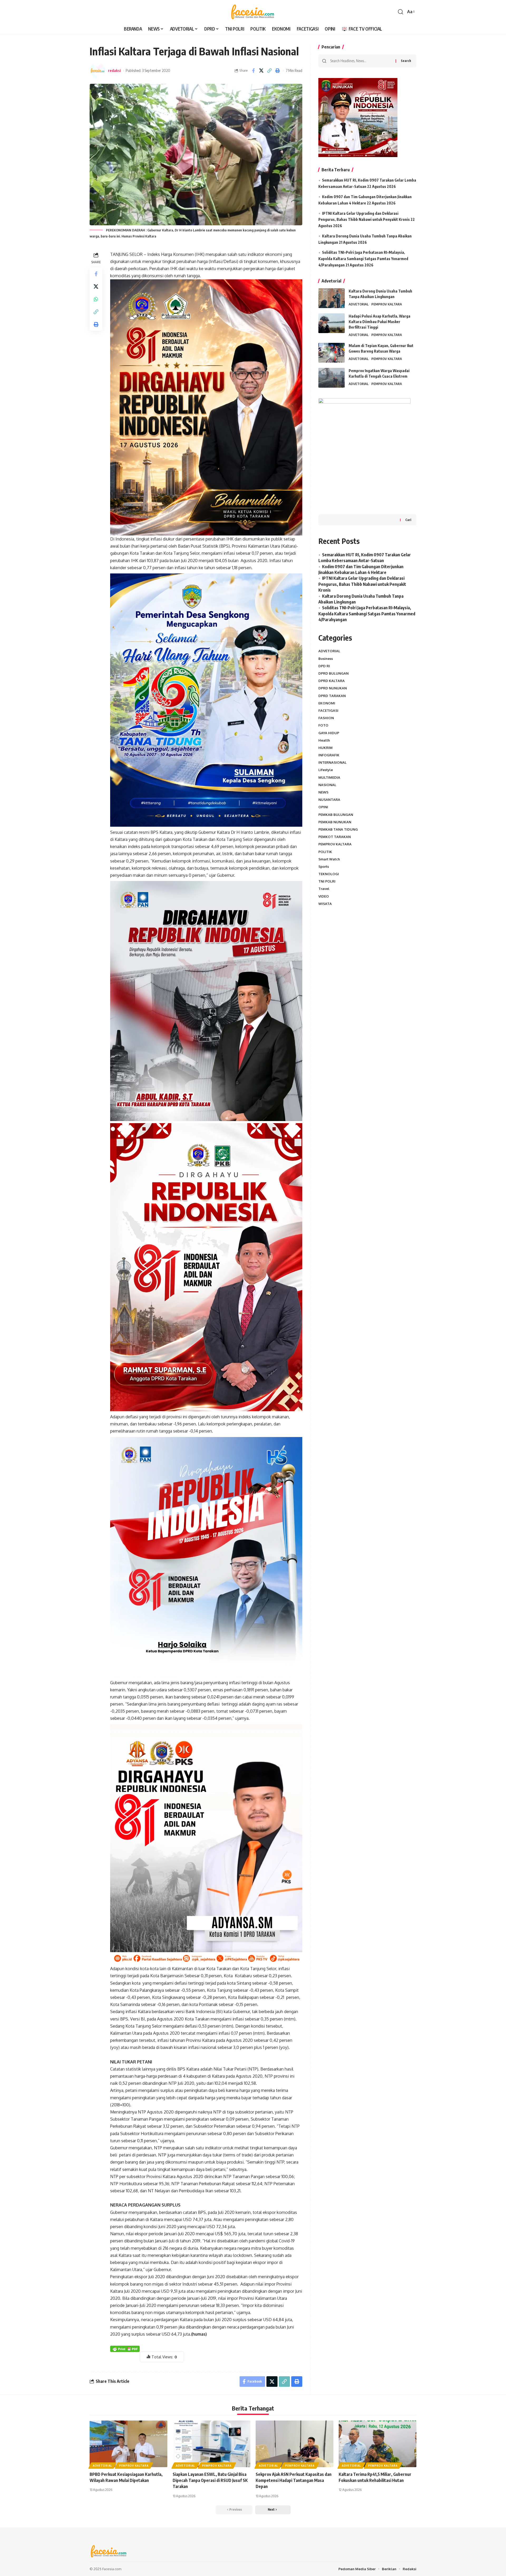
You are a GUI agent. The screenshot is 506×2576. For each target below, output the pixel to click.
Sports (324, 866)
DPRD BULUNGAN (334, 673)
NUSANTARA (329, 800)
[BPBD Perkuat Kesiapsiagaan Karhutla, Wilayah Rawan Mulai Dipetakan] (128, 2444)
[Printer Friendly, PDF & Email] (125, 2348)
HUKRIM (325, 748)
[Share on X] (261, 71)
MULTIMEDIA (329, 777)
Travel (324, 889)
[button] (401, 12)
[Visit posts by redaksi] (98, 71)
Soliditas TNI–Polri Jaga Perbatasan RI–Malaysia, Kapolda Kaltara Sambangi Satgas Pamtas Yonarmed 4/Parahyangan (363, 259)
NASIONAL (327, 785)
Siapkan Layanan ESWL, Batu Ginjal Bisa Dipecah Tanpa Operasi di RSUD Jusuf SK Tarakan (210, 2480)
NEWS (323, 792)
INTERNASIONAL (332, 762)
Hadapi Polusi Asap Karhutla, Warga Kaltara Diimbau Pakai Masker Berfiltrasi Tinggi (379, 322)
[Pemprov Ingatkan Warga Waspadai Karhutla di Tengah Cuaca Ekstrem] (332, 378)
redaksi (115, 70)
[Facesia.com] (253, 12)
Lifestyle (326, 770)
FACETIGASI (328, 710)
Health (324, 740)
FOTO (323, 725)
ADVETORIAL (359, 304)
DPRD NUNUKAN (333, 688)
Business (326, 658)
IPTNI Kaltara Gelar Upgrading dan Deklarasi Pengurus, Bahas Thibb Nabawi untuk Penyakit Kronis (362, 584)
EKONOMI (327, 703)
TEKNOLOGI (329, 874)
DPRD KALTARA (332, 681)
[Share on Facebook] (253, 71)
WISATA (325, 904)
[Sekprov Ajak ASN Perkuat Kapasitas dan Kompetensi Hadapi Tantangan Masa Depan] (295, 2444)
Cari (408, 520)
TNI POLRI (327, 881)
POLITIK (325, 851)
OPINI (323, 807)
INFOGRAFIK (329, 755)
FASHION (326, 718)
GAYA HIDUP (329, 733)
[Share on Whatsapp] (96, 299)
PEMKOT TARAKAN (335, 837)
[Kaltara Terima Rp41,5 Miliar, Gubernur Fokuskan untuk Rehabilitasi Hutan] (378, 2444)
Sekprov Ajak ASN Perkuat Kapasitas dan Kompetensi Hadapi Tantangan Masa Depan (294, 2480)
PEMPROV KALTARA (387, 304)
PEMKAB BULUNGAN (336, 814)
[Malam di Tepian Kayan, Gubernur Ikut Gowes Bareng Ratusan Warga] (332, 353)
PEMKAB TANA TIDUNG (338, 829)
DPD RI (324, 666)
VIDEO (324, 896)
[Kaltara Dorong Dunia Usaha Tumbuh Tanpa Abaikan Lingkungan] (332, 298)
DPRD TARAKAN (332, 695)
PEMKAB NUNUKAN (335, 822)
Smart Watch (329, 859)
